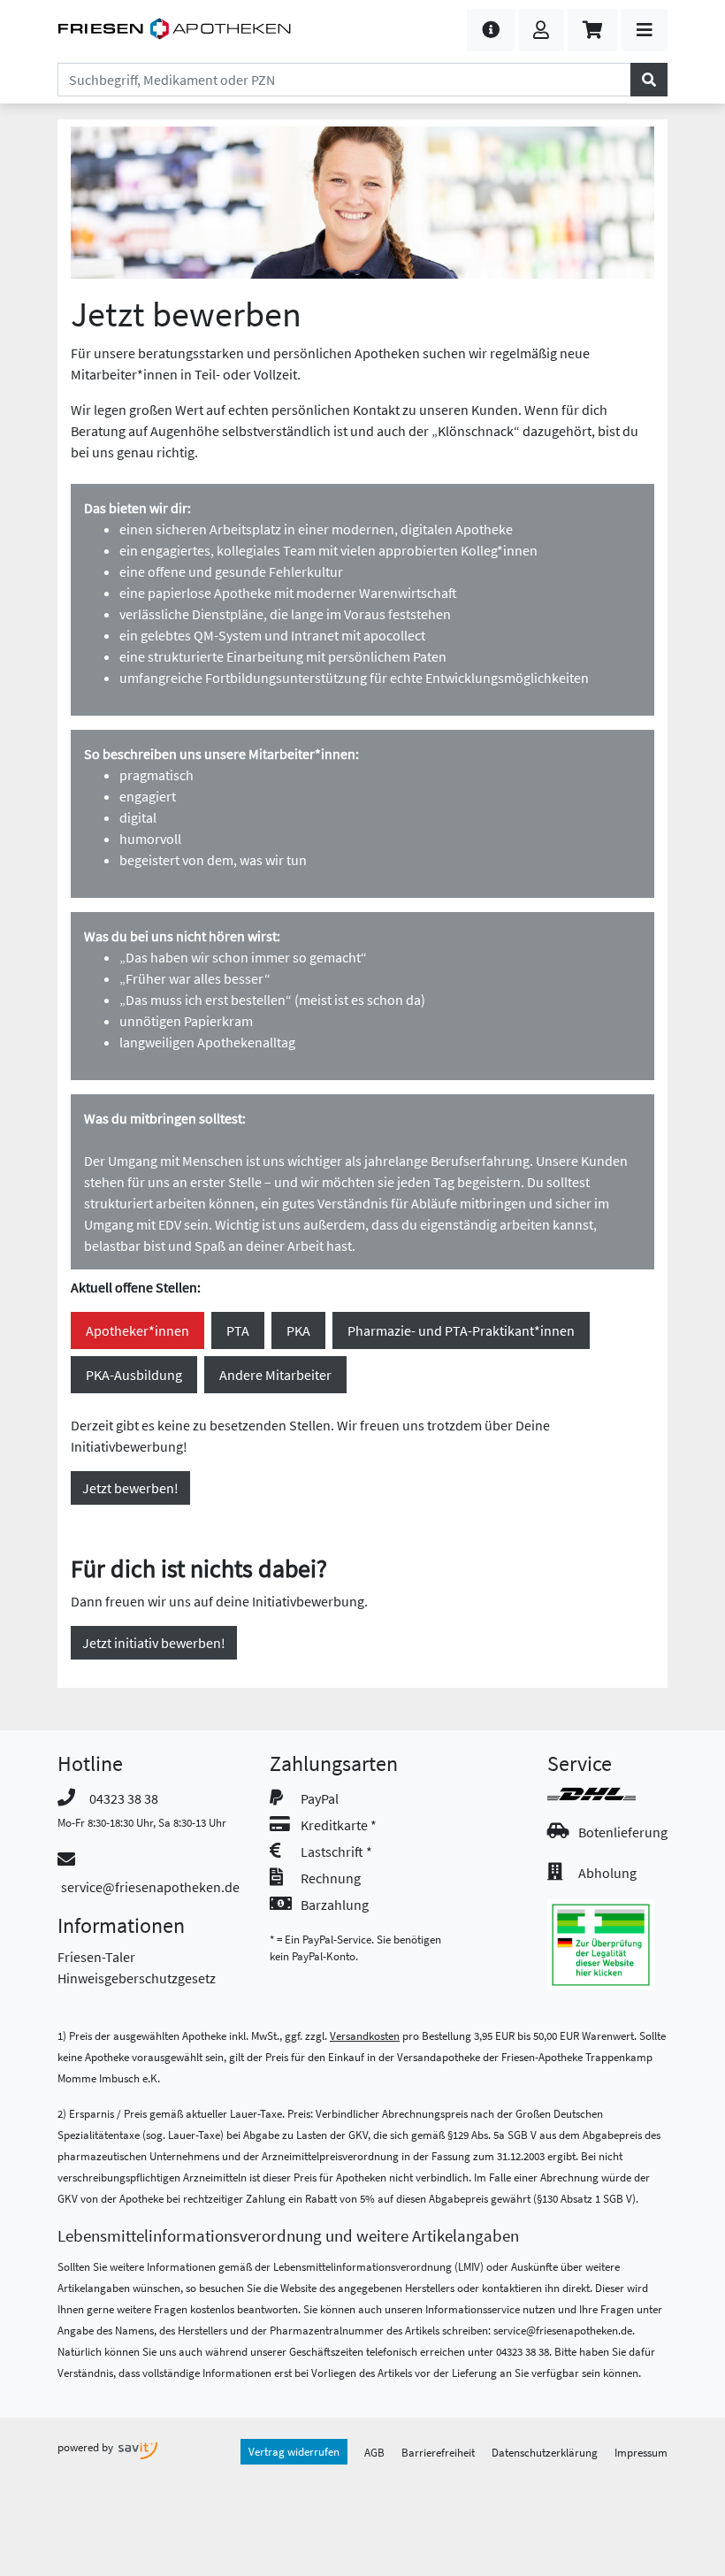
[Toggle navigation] (645, 30)
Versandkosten (365, 2035)
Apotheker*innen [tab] (137, 1330)
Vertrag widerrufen (294, 2451)
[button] (491, 30)
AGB (374, 2452)
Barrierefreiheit (438, 2452)
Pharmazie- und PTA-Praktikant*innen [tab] (461, 1330)
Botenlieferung (623, 1832)
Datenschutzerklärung (545, 2452)
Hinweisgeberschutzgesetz (137, 1978)
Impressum (641, 2452)
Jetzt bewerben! (130, 1488)
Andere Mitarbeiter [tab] (275, 1375)
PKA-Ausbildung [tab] (134, 1375)
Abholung (607, 1873)
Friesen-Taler (96, 1957)
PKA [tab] (298, 1330)
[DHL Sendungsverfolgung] (607, 1794)
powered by (87, 2447)
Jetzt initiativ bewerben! (154, 1643)
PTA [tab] (238, 1330)
